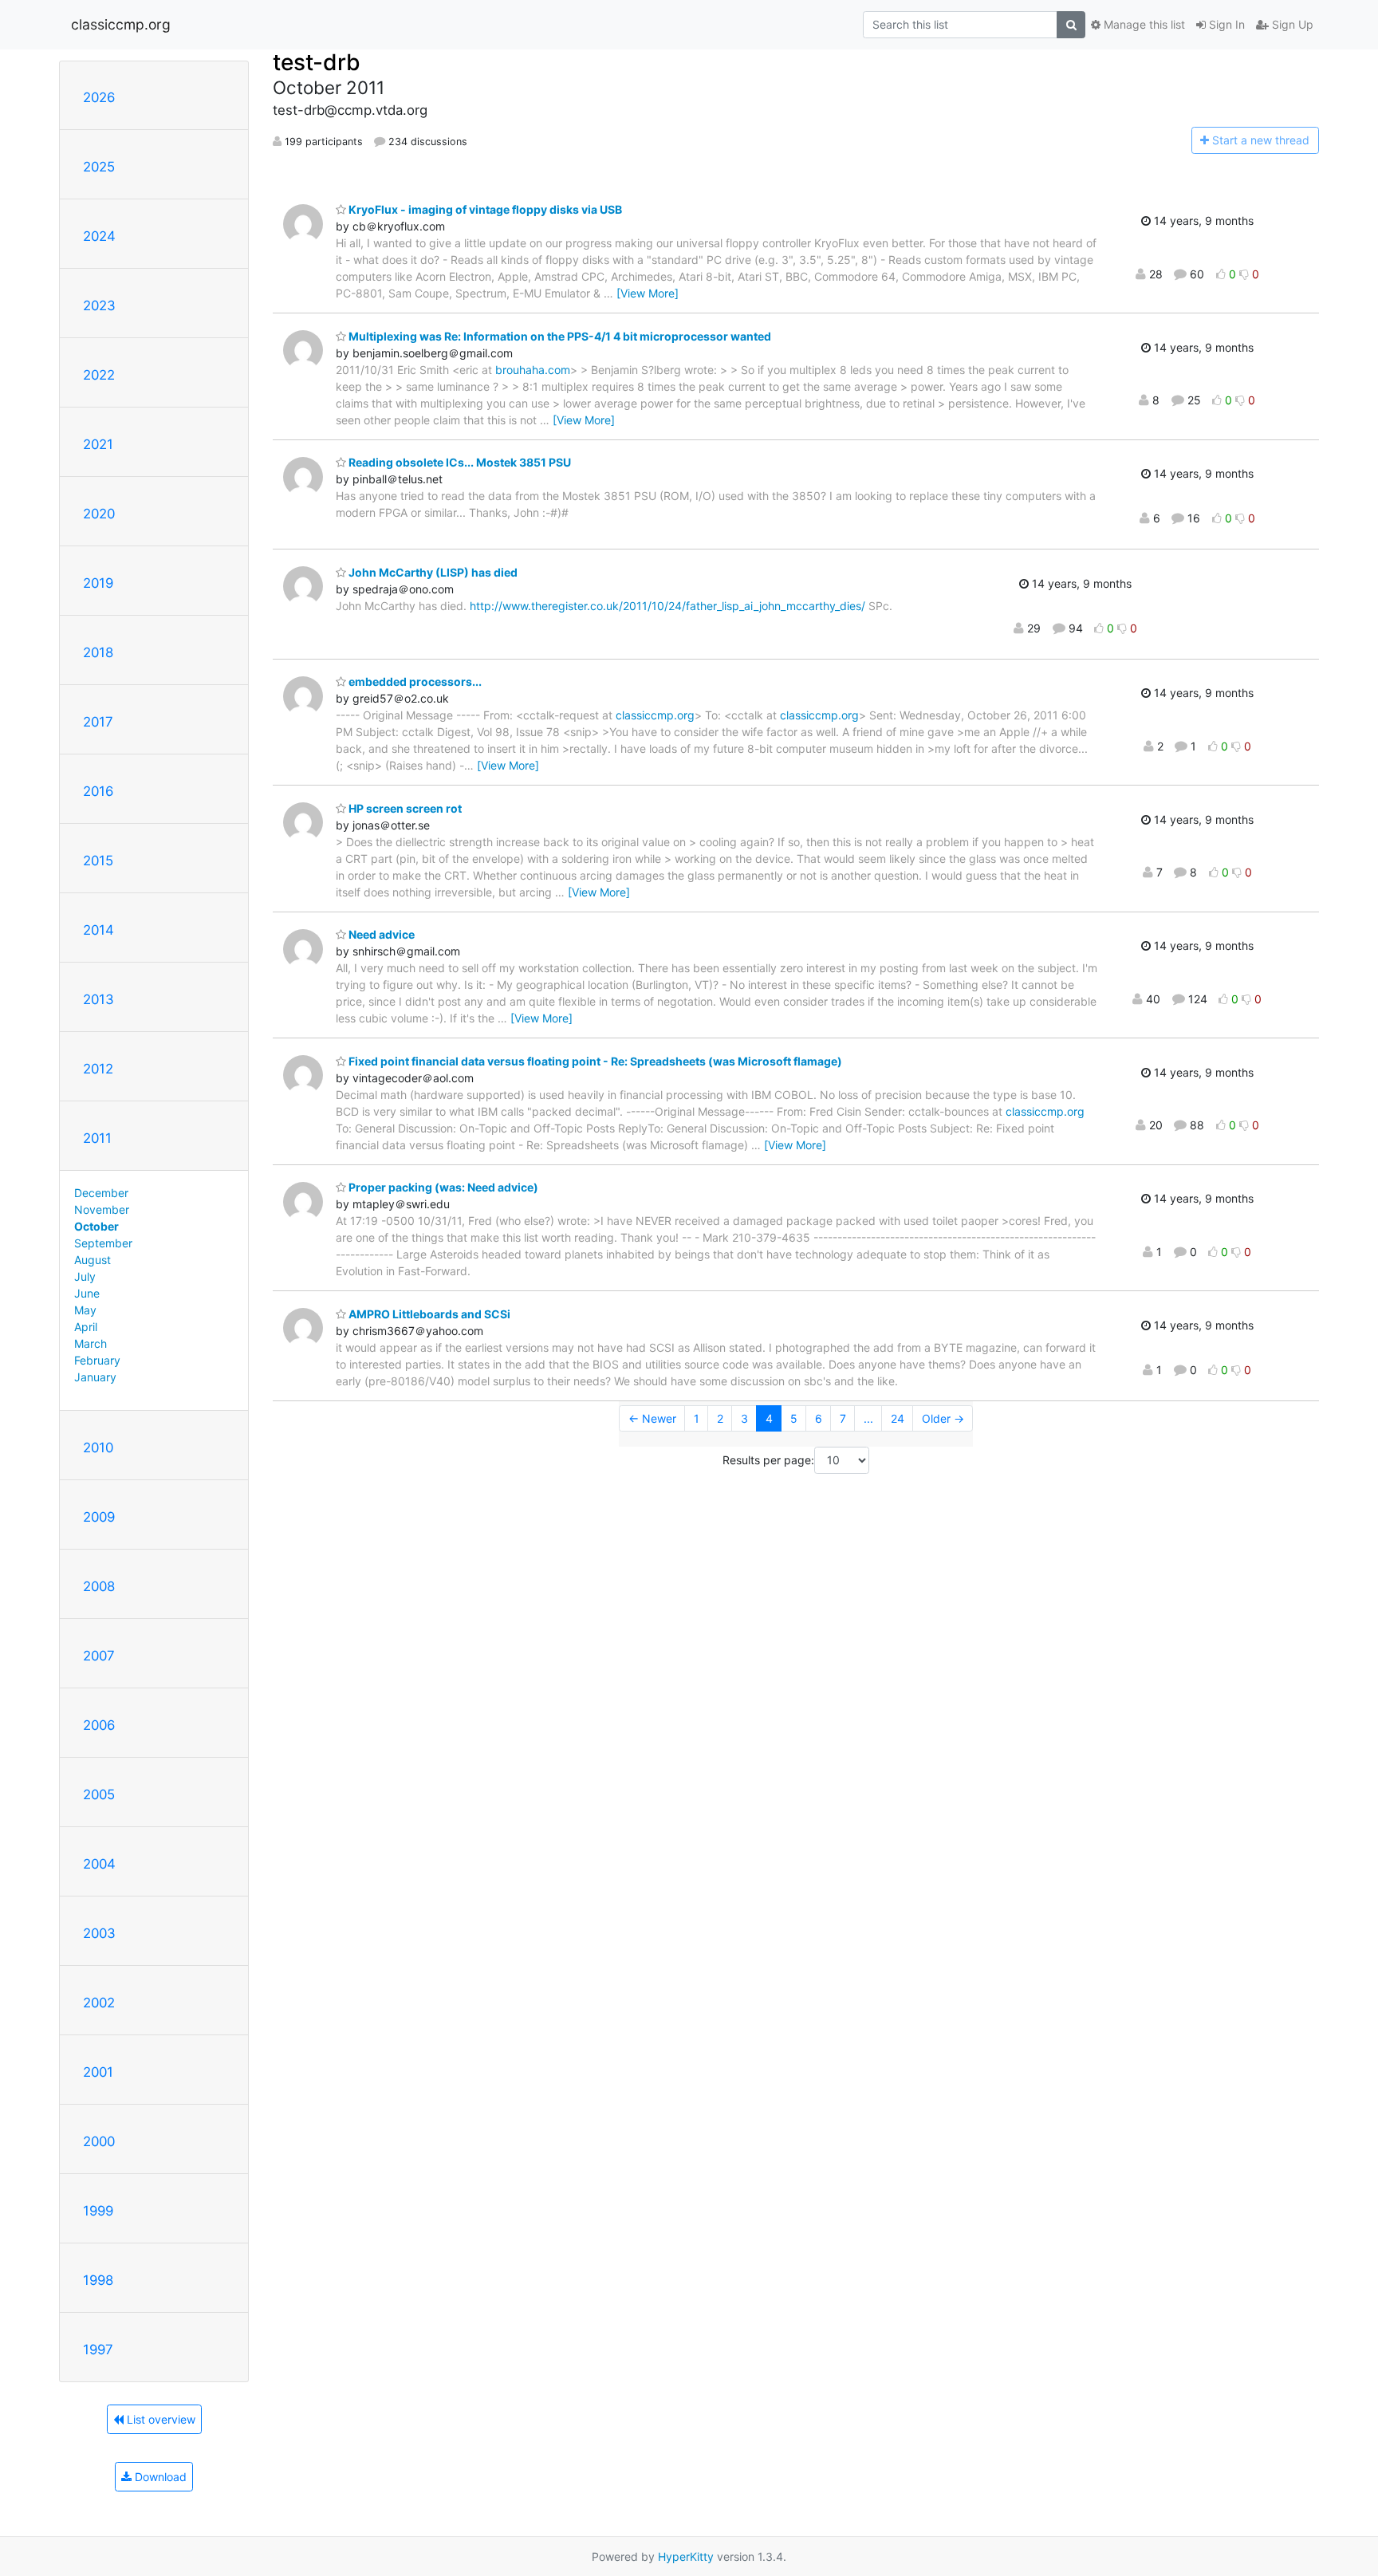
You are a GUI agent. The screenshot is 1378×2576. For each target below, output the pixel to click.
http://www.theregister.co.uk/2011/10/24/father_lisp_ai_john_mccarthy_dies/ (667, 606)
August (93, 1260)
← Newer (652, 1418)
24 (898, 1418)
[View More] (648, 293)
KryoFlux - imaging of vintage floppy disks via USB (484, 209)
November (102, 1209)
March (91, 1343)
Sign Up (1291, 24)
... (868, 1418)
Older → (943, 1418)
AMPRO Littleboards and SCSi (428, 1314)
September (103, 1243)
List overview (159, 2419)
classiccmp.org (121, 24)
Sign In (1225, 24)
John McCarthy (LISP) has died (432, 572)
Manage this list (1143, 24)
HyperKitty (686, 2556)
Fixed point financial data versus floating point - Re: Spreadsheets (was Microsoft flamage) (594, 1061)
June (87, 1293)
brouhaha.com (533, 370)
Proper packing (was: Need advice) (442, 1187)
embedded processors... (414, 681)
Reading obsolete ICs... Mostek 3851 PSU (459, 462)
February (97, 1360)
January (95, 1377)
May (85, 1310)
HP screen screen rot (404, 808)
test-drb (317, 62)
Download (159, 2477)
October (96, 1226)
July (85, 1276)
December (101, 1193)
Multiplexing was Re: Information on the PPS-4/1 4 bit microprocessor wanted (559, 336)
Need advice (380, 934)
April (86, 1327)
